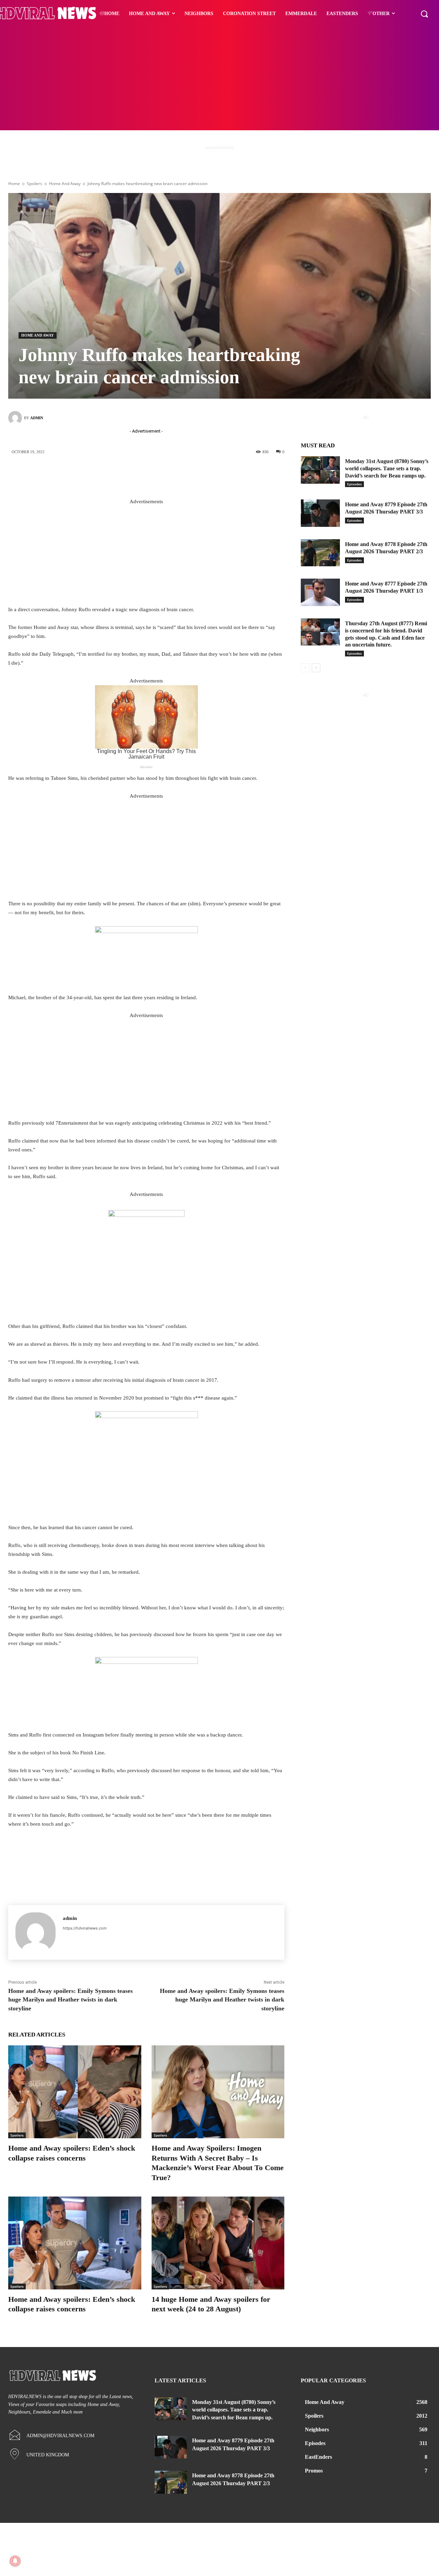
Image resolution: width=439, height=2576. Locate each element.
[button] (424, 14)
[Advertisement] (219, 79)
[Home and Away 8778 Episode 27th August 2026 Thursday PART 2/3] (320, 553)
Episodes (354, 484)
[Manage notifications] (15, 2561)
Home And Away (65, 184)
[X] (152, 475)
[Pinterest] (173, 475)
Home (14, 184)
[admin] (16, 418)
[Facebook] (131, 475)
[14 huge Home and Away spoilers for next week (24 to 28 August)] (218, 2243)
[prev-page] (305, 668)
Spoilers (34, 184)
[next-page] (316, 668)
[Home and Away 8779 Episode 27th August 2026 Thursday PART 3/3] (320, 513)
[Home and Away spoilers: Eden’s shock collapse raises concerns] (75, 2092)
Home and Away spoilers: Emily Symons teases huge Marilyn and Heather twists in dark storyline (70, 1999)
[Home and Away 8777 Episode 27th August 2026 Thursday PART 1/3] (320, 592)
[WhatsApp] (193, 475)
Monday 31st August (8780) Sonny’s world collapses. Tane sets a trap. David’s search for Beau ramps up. (387, 468)
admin (37, 418)
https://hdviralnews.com (85, 1928)
